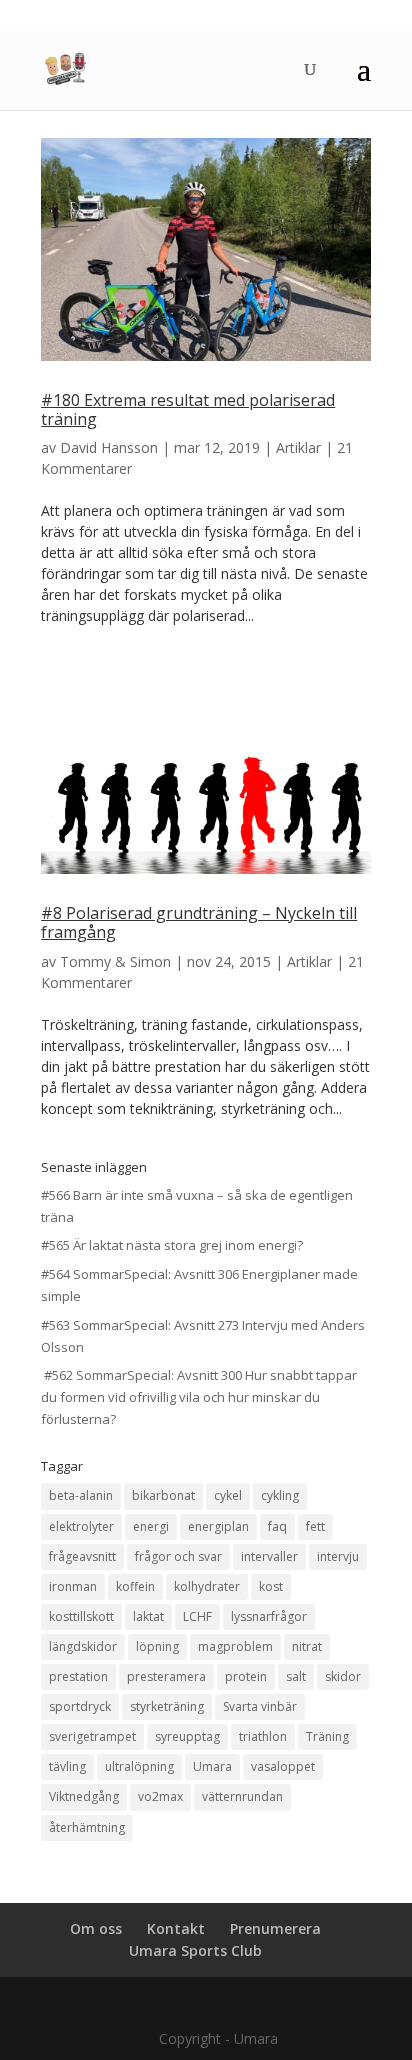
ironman (73, 1586)
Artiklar (298, 447)
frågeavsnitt (82, 1556)
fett (315, 1526)
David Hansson (109, 447)
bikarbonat (163, 1495)
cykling (280, 1495)
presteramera (166, 1676)
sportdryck (80, 1706)
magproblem (235, 1646)
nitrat (307, 1646)
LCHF (197, 1616)
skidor (343, 1676)
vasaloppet (283, 1766)
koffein (135, 1586)
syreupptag (187, 1736)
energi (151, 1526)
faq (277, 1526)
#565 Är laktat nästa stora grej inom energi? (172, 1245)
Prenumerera (275, 1928)
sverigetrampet (92, 1736)
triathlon (263, 1736)
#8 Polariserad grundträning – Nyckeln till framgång (199, 922)
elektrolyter (81, 1526)
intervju (338, 1556)
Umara (212, 1766)
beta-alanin (81, 1495)
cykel (228, 1495)
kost (271, 1586)
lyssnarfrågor (269, 1616)
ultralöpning (139, 1766)
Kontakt (176, 1928)
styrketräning (167, 1706)
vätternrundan (242, 1796)
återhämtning (87, 1827)
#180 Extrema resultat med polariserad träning (188, 409)
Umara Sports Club (195, 1950)
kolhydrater (207, 1586)
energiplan (218, 1526)
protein (246, 1676)
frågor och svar (178, 1556)
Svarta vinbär (260, 1706)
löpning (157, 1646)
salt (296, 1676)
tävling (67, 1766)
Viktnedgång (84, 1796)
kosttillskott (81, 1616)
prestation (78, 1676)
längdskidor (83, 1646)
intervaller (269, 1556)
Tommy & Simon (115, 961)
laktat (148, 1616)
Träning (327, 1736)
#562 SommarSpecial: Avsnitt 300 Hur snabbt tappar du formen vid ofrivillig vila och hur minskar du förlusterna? (199, 1397)
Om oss (96, 1928)
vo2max (160, 1796)
